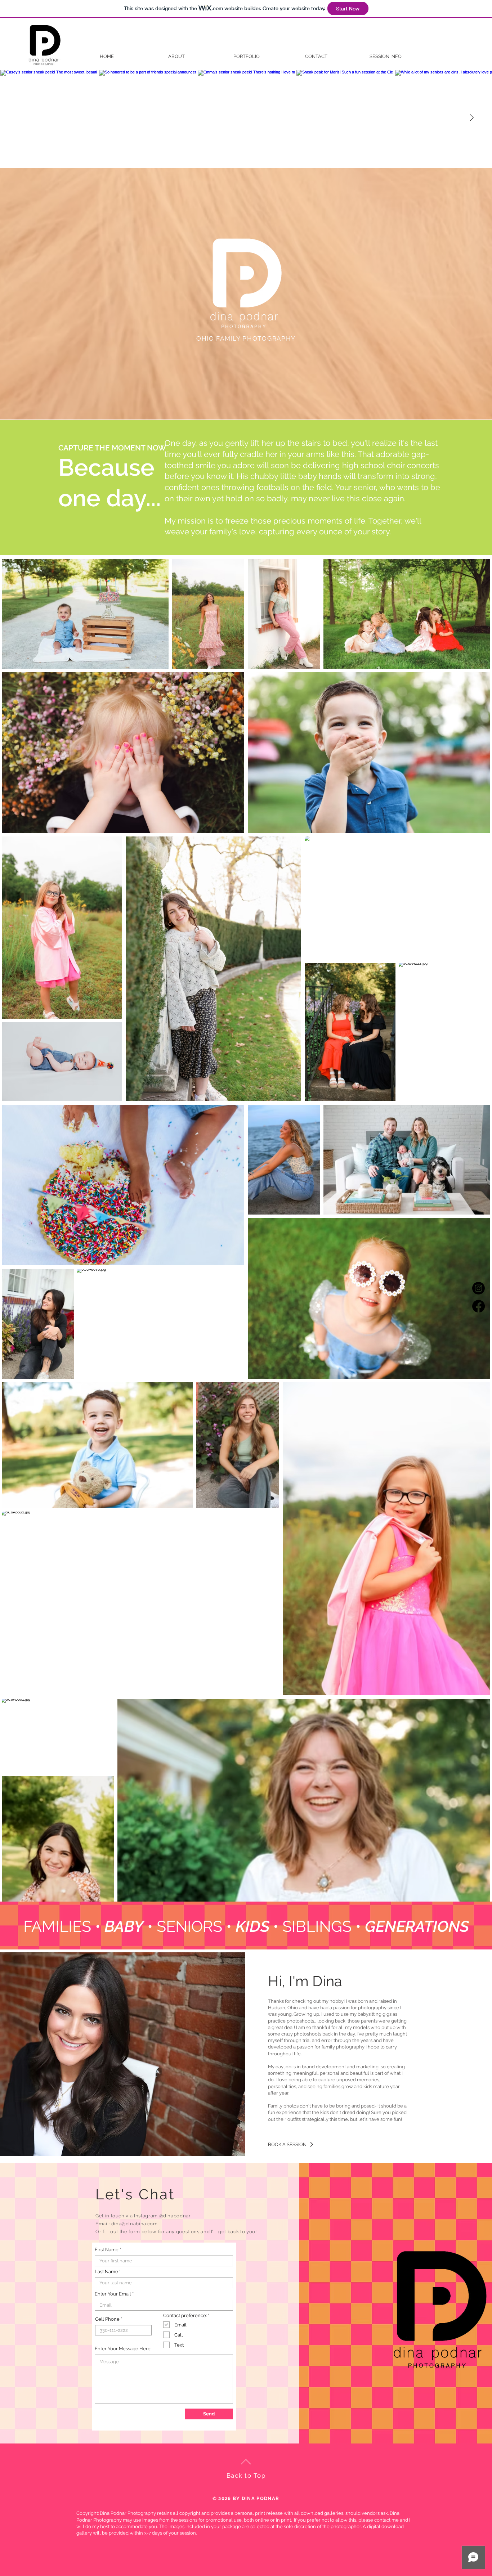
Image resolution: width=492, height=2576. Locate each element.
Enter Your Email (113, 2294)
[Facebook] (478, 1306)
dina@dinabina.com (135, 2224)
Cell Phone (107, 2319)
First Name (107, 2250)
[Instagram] (478, 1288)
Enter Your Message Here (123, 2349)
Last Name (106, 2272)
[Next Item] (471, 118)
